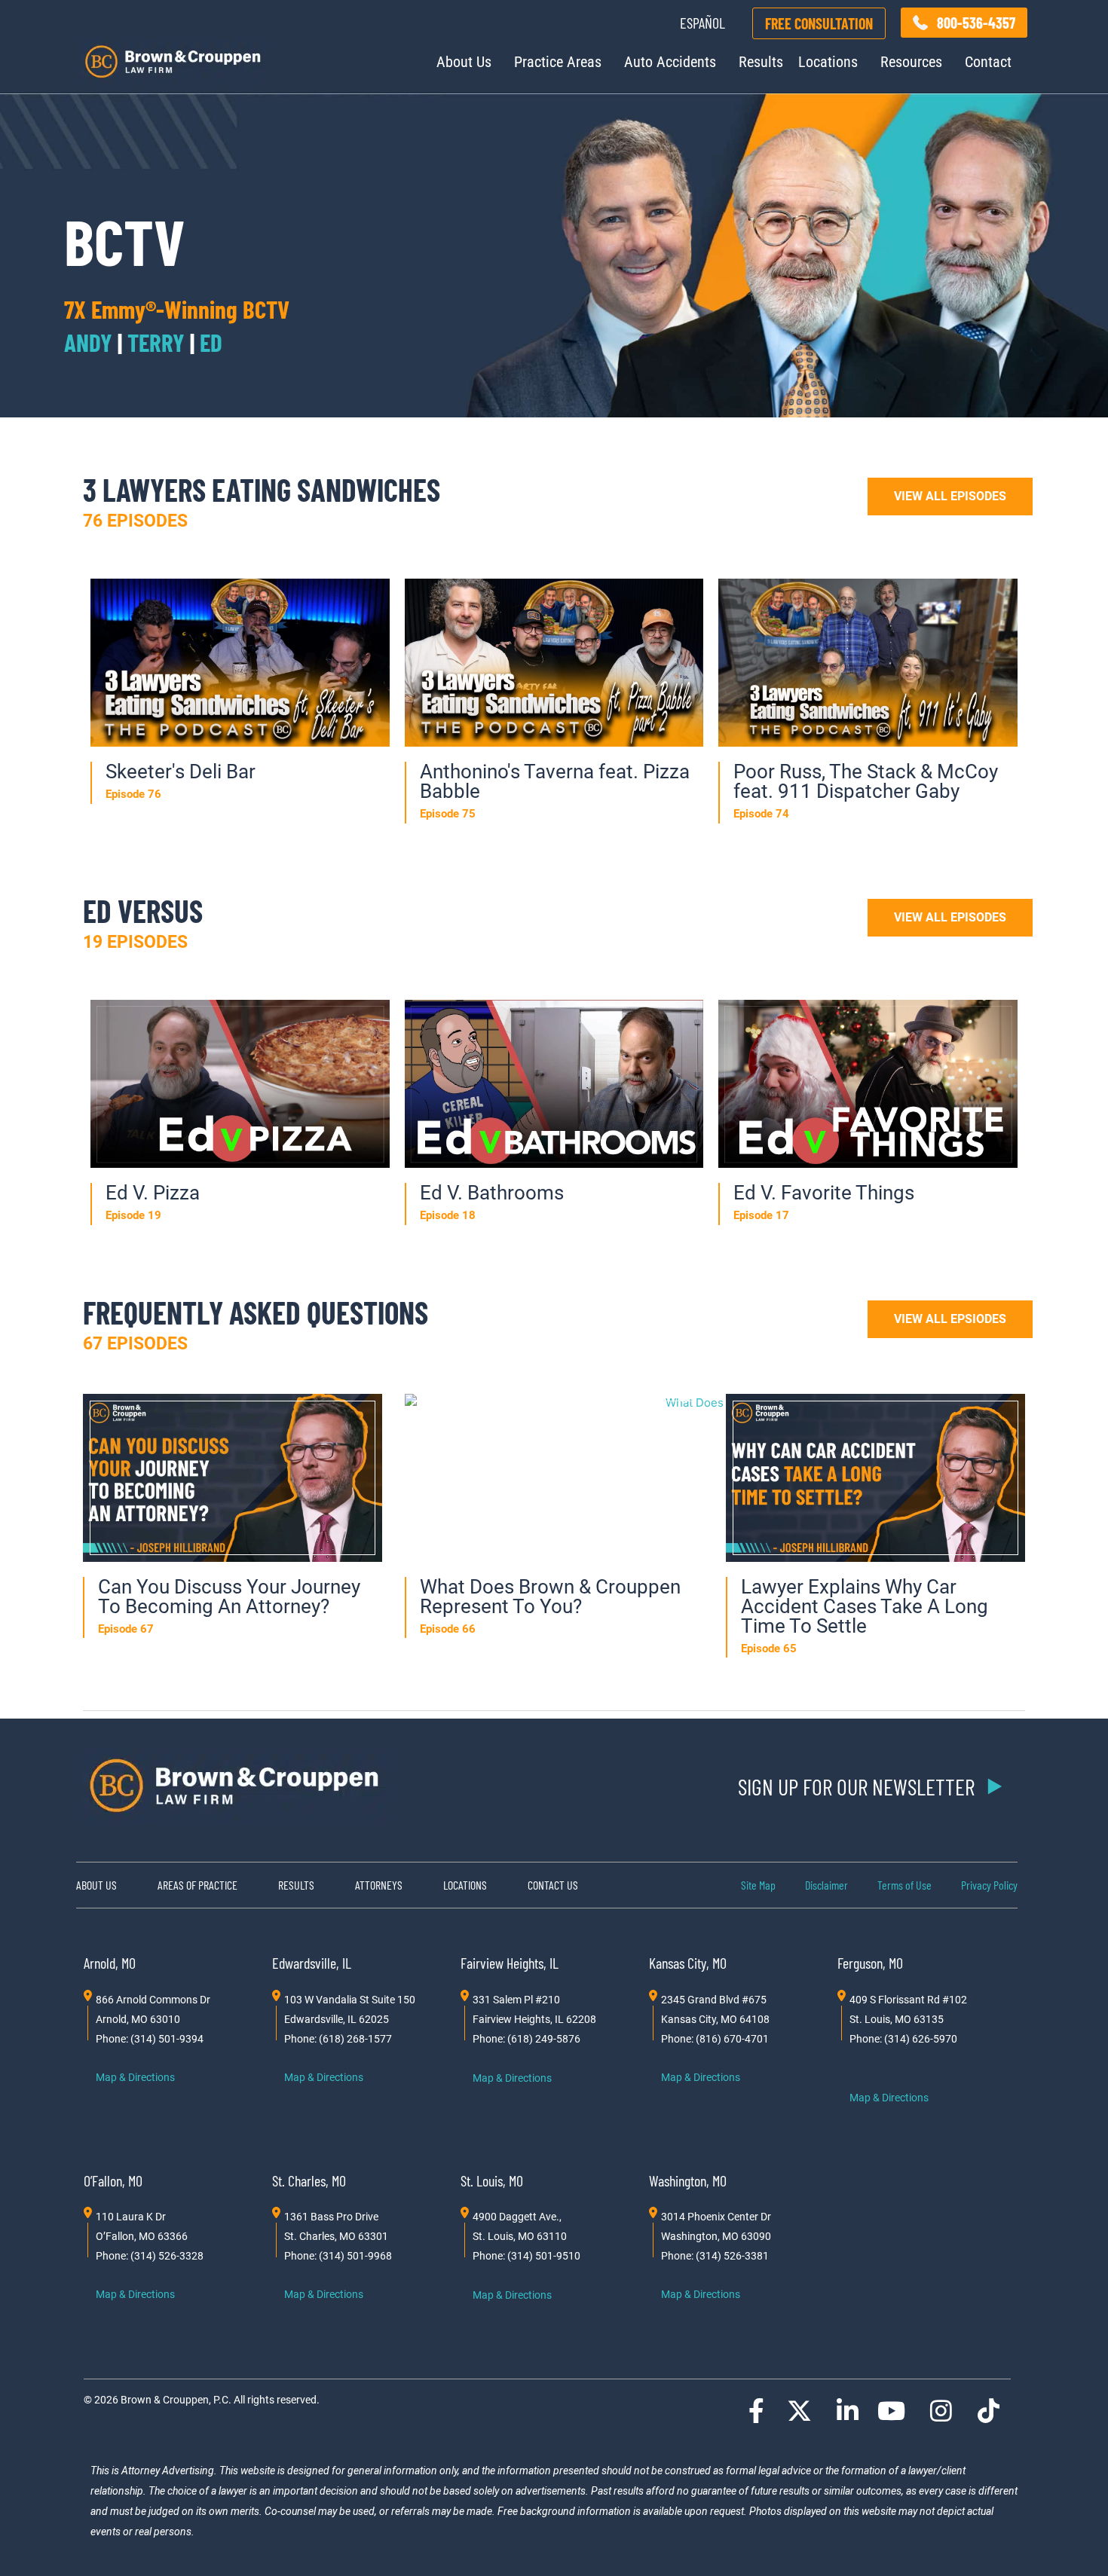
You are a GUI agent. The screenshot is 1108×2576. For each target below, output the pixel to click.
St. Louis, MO (492, 2180)
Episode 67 (126, 1629)
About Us (464, 62)
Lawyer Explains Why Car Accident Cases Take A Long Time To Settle (865, 1606)
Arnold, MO (110, 1963)
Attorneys (379, 1885)
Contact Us (553, 1885)
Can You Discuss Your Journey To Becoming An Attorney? (229, 1597)
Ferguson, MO (870, 1963)
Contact (988, 62)
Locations (828, 62)
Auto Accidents (670, 62)
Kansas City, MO (688, 1963)
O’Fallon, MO (113, 2180)
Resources (911, 62)
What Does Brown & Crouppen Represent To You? (550, 1597)
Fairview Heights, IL (510, 1963)
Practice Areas (558, 62)
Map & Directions (135, 2077)
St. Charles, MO (309, 2180)
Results (761, 62)
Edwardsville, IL (312, 1963)
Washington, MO (688, 2180)
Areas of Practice (197, 1885)
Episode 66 (448, 1629)
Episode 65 (769, 1649)
